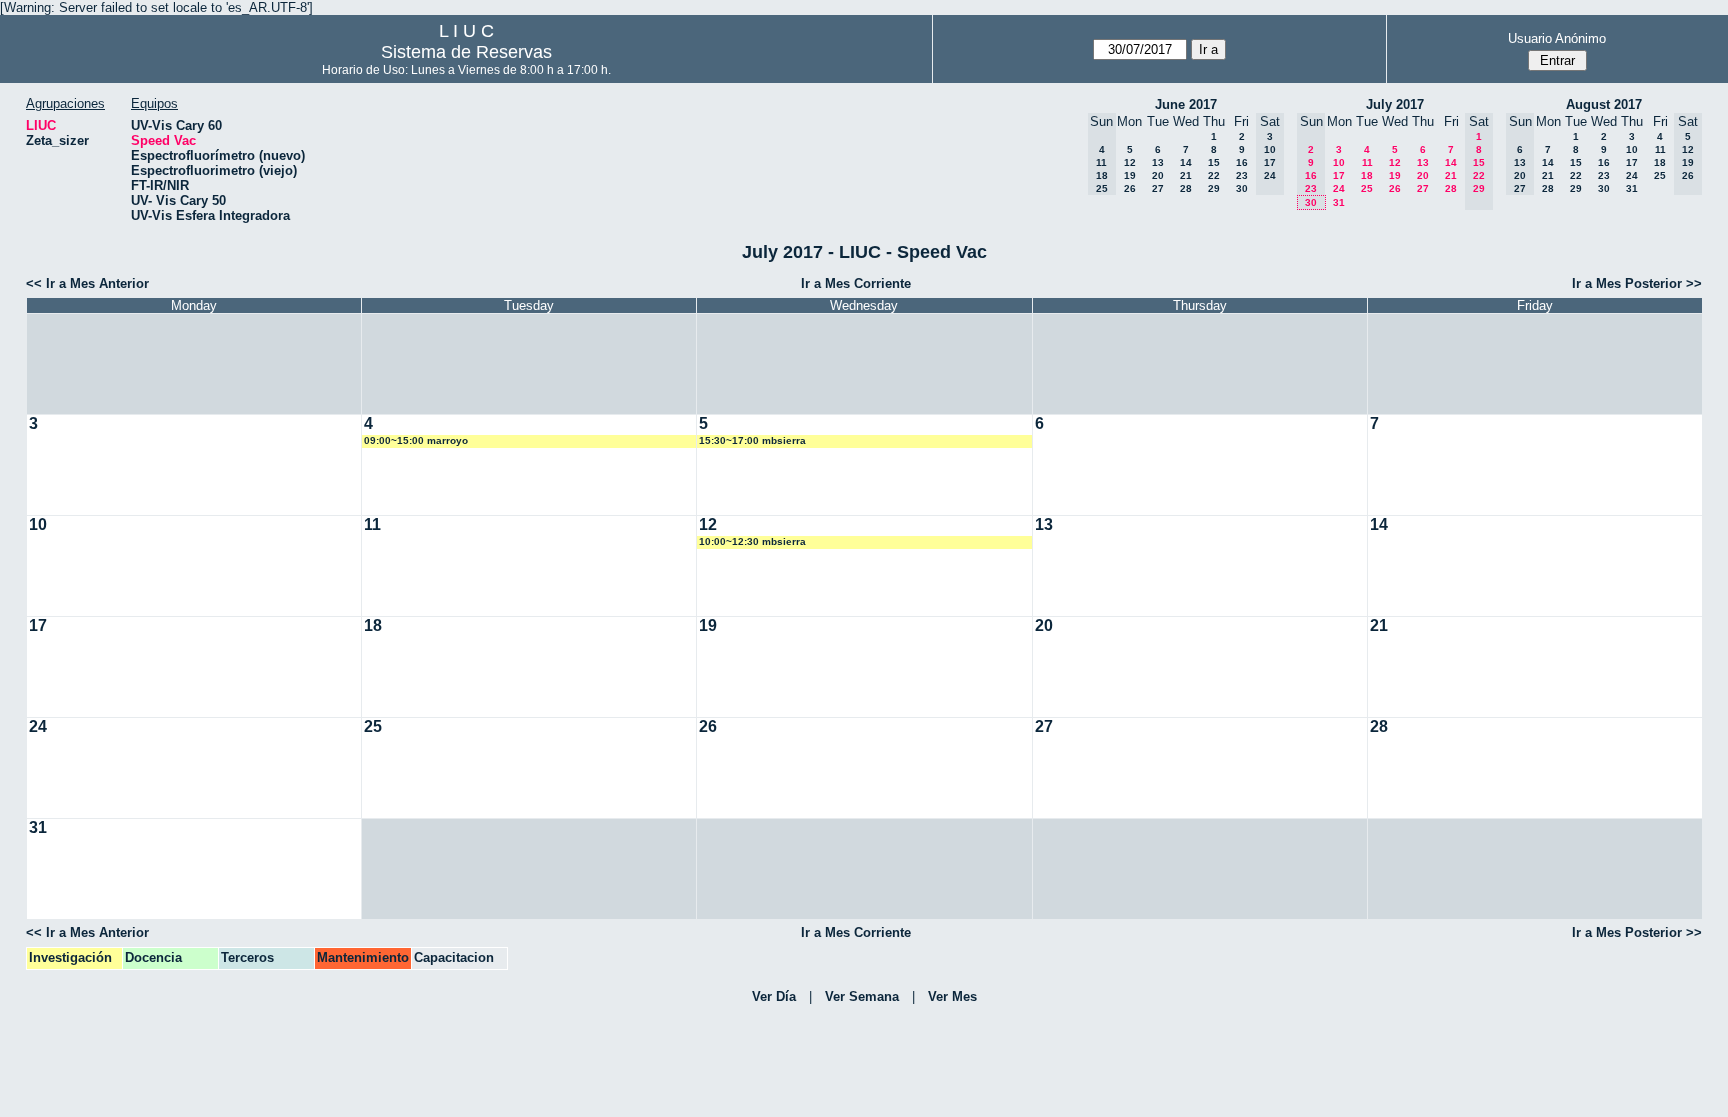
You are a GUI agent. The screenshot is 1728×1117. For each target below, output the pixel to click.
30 (1242, 188)
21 (1186, 175)
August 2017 (1604, 104)
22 (1214, 175)
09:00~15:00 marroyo (416, 440)
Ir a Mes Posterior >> (1637, 283)
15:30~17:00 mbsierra (752, 440)
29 (1214, 188)
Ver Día (774, 996)
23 (1242, 175)
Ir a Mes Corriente (856, 283)
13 (1158, 162)
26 (1130, 188)
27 (1158, 188)
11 (1367, 162)
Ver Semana (862, 996)
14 (1186, 162)
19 (1130, 175)
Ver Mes (952, 996)
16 (1242, 162)
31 (1339, 202)
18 (1367, 175)
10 (1339, 162)
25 (1367, 188)
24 (1339, 188)
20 (1158, 175)
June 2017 (1186, 104)
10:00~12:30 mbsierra (752, 541)
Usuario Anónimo (1557, 38)
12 (1130, 162)
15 (1214, 162)
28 (1186, 188)
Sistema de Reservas (466, 52)
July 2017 (1395, 104)
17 (1339, 175)
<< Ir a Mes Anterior (87, 283)
